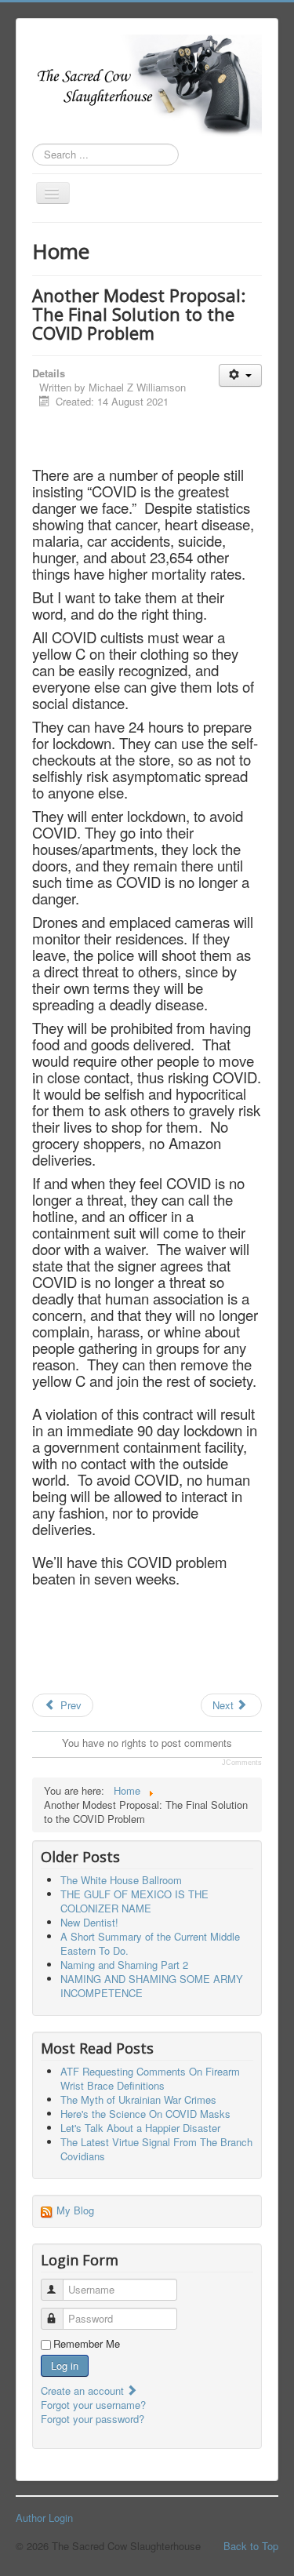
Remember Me (87, 2344)
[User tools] (240, 375)
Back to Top (251, 2546)
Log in (65, 2365)
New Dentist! (89, 1922)
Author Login (44, 2518)
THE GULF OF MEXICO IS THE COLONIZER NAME (134, 1901)
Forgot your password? (93, 2419)
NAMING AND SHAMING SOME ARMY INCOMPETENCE (152, 1986)
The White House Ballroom (121, 1880)
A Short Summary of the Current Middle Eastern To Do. (150, 1943)
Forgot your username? (93, 2405)
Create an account (84, 2390)
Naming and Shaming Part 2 (124, 1965)
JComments (242, 1763)
